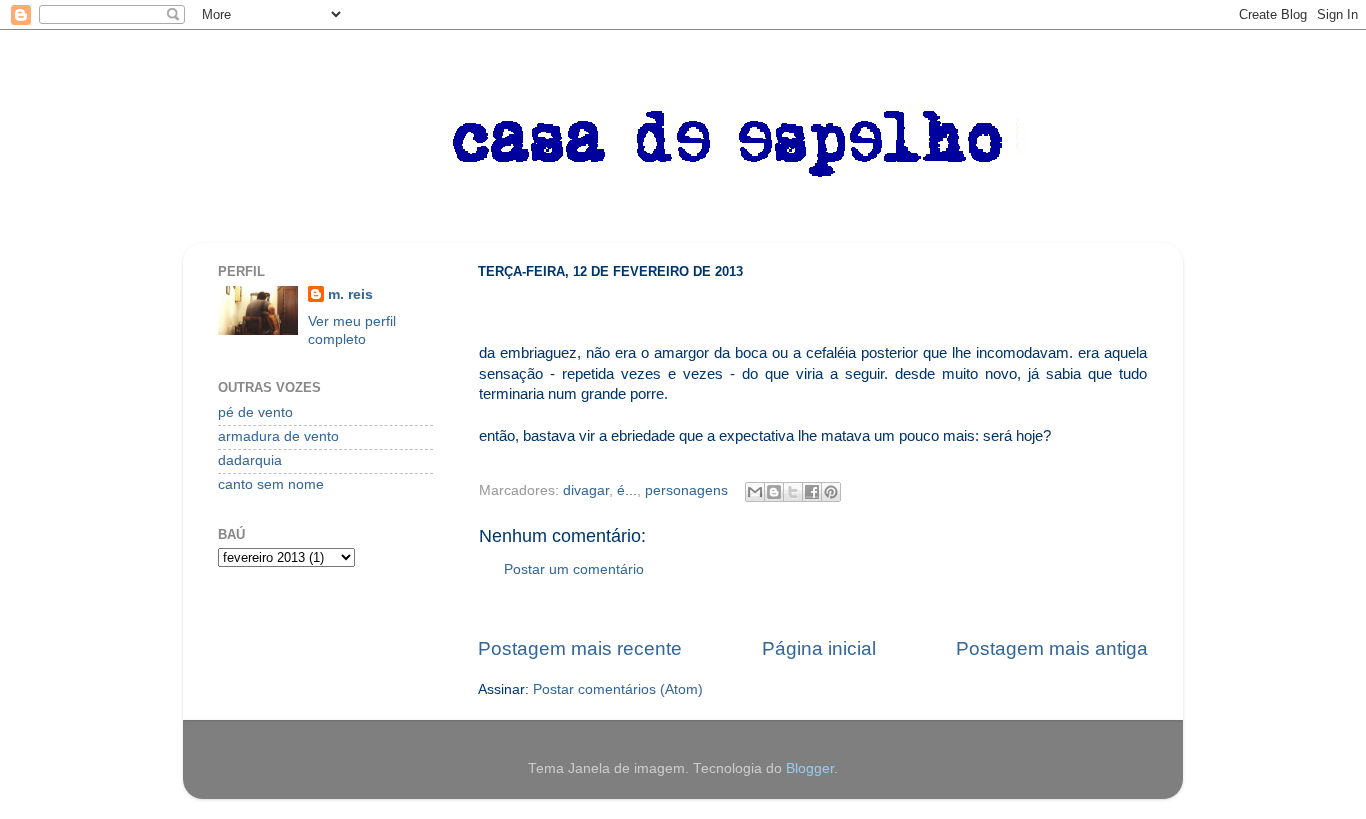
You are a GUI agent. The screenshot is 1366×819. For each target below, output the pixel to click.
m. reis (350, 294)
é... (627, 490)
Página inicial (819, 648)
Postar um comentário (574, 569)
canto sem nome (271, 484)
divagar (586, 490)
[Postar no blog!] (774, 492)
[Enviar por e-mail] (755, 492)
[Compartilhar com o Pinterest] (831, 492)
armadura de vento (278, 436)
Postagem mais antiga (1052, 648)
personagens (686, 490)
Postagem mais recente (580, 648)
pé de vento (255, 412)
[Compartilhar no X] (793, 492)
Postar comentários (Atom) (618, 689)
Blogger (810, 768)
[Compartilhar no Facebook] (812, 492)
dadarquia (250, 460)
